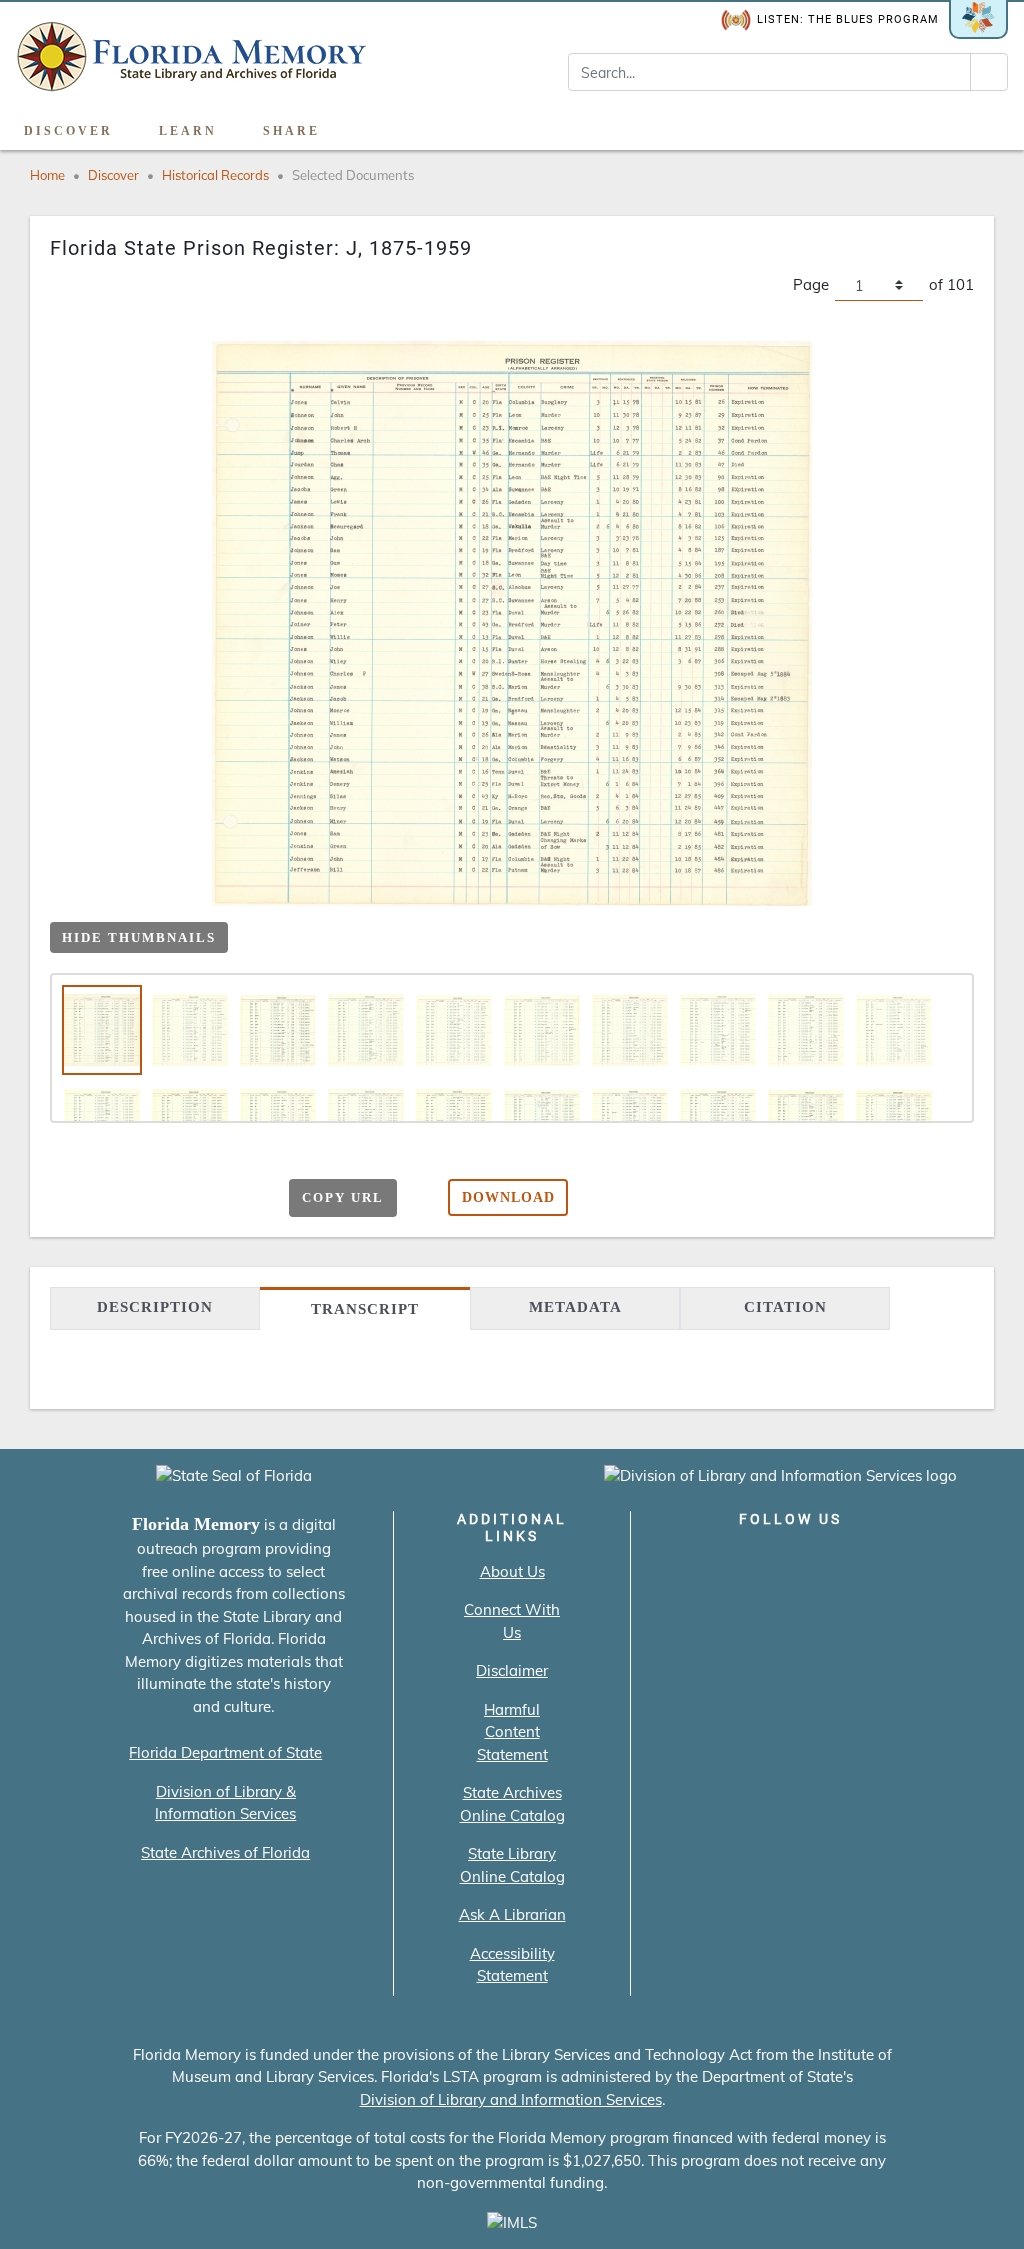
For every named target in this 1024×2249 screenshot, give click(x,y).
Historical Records (215, 175)
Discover (68, 131)
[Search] (989, 72)
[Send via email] (115, 1199)
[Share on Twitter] (193, 1199)
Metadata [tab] (575, 1307)
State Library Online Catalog (512, 1865)
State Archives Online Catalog (512, 1804)
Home (47, 175)
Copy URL (343, 1197)
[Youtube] (847, 1561)
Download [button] (508, 1197)
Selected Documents (353, 175)
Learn (188, 131)
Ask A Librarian (512, 1914)
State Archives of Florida (225, 1852)
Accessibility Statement (512, 1965)
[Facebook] (676, 1561)
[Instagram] (790, 1561)
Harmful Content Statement (512, 1732)
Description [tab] (155, 1307)
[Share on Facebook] (154, 1199)
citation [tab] (785, 1307)
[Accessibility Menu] (987, 124)
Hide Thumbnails (139, 937)
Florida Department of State (225, 1752)
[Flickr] (904, 1561)
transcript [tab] (365, 1309)
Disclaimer (512, 1670)
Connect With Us (512, 1621)
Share (291, 131)
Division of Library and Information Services (511, 2099)
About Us (512, 1571)
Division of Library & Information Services (225, 1803)
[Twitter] (733, 1561)
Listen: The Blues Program (848, 19)
